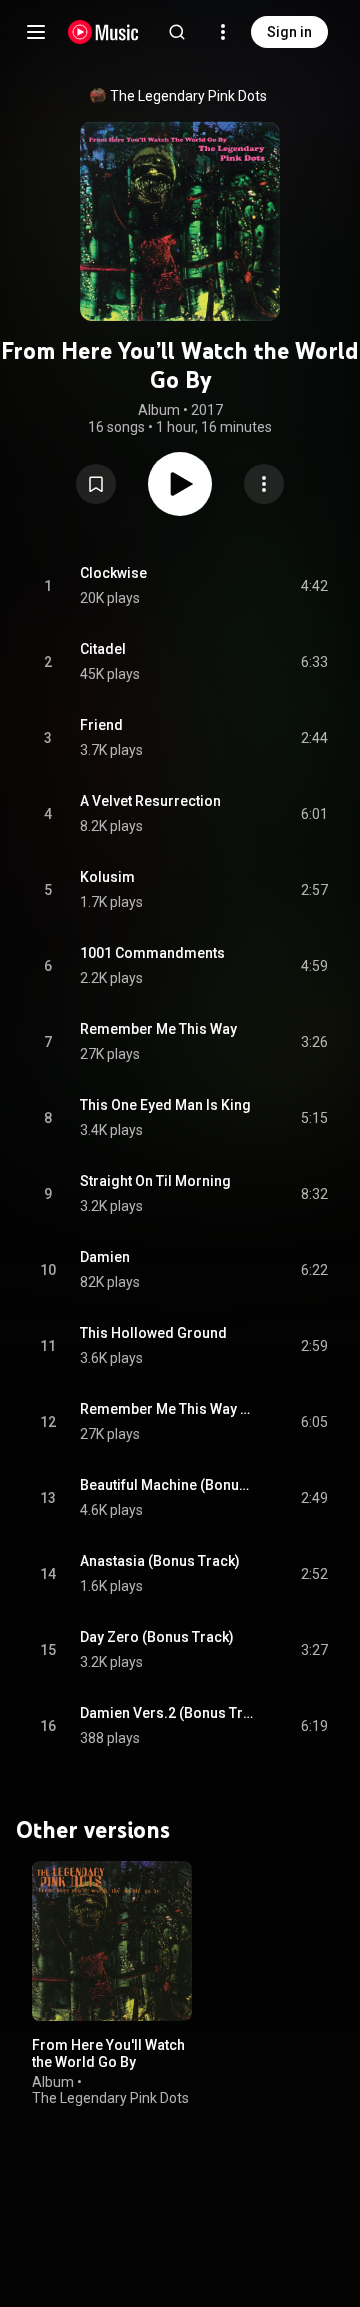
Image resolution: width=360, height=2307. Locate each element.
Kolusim (107, 877)
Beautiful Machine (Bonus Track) (167, 1485)
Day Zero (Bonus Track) (157, 1637)
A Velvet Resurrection (150, 801)
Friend (101, 725)
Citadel (103, 649)
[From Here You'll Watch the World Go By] (112, 1941)
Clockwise (113, 573)
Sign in (289, 32)
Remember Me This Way (158, 1029)
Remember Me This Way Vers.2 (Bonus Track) (167, 1409)
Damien (105, 1257)
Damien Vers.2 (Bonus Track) (167, 1713)
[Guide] (36, 32)
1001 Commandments (152, 953)
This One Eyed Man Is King (165, 1105)
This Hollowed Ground (153, 1333)
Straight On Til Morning (155, 1181)
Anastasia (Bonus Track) (160, 1561)
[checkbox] (314, 586)
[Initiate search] (177, 32)
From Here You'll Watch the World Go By (108, 2053)
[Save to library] (96, 484)
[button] (96, 484)
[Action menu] (264, 484)
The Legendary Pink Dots (188, 96)
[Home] (103, 32)
